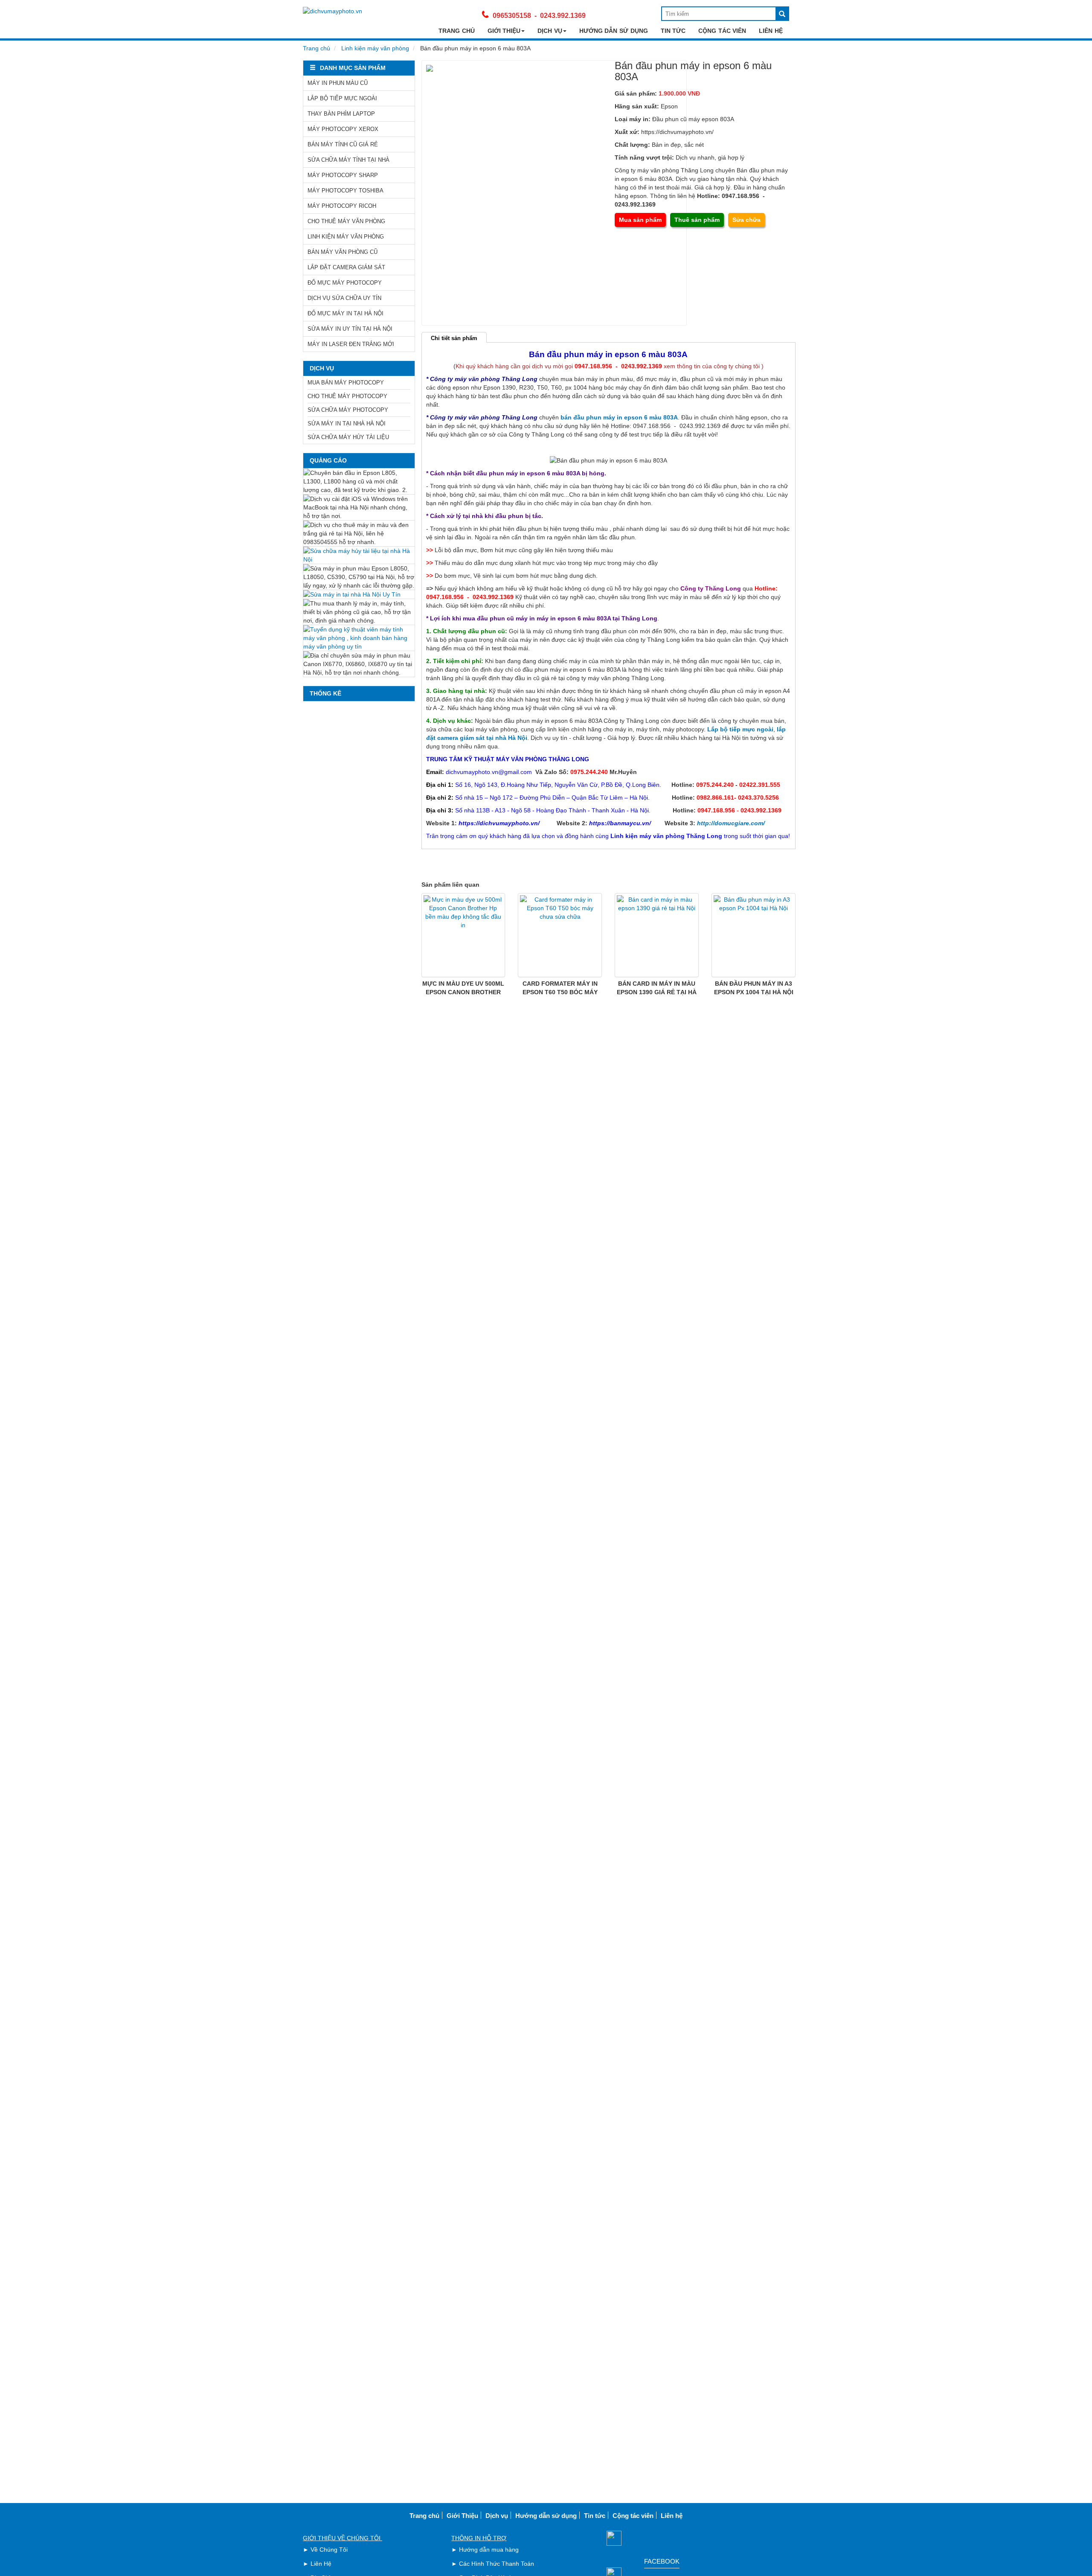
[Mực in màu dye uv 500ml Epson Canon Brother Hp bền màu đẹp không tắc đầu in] (463, 935)
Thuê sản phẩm (697, 220)
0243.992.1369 (563, 16)
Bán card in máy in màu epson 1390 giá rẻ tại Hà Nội (657, 992)
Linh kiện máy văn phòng (375, 48)
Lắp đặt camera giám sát (346, 267)
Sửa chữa (746, 220)
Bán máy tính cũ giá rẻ (343, 144)
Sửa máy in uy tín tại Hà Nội (350, 329)
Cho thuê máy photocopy (347, 396)
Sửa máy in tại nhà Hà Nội (347, 424)
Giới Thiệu (504, 31)
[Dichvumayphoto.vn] (333, 11)
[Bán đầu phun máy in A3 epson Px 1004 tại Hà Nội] (754, 935)
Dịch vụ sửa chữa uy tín (344, 298)
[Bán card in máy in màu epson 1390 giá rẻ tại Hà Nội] (657, 935)
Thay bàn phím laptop (341, 114)
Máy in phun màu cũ (338, 83)
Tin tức (673, 31)
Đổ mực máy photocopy (345, 283)
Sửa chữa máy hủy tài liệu (348, 437)
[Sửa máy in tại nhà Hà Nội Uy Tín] (359, 594)
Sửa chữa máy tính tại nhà (349, 160)
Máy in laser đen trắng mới (351, 344)
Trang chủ (457, 31)
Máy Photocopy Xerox (343, 129)
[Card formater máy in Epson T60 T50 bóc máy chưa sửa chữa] (560, 935)
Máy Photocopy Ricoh (342, 206)
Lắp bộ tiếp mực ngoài (342, 98)
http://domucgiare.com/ (731, 823)
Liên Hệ (321, 2564)
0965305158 (512, 16)
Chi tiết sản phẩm (454, 338)
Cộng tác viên (722, 31)
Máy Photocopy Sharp (343, 175)
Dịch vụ (550, 31)
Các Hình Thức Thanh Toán (497, 2564)
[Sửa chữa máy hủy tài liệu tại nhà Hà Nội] (359, 555)
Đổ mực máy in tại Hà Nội (346, 313)
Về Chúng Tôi (329, 2550)
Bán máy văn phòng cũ (343, 252)
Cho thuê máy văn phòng (346, 221)
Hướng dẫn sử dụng (614, 31)
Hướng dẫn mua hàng (489, 2550)
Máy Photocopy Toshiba (346, 191)
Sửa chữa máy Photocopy (348, 410)
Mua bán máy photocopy (346, 383)
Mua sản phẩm (640, 220)
